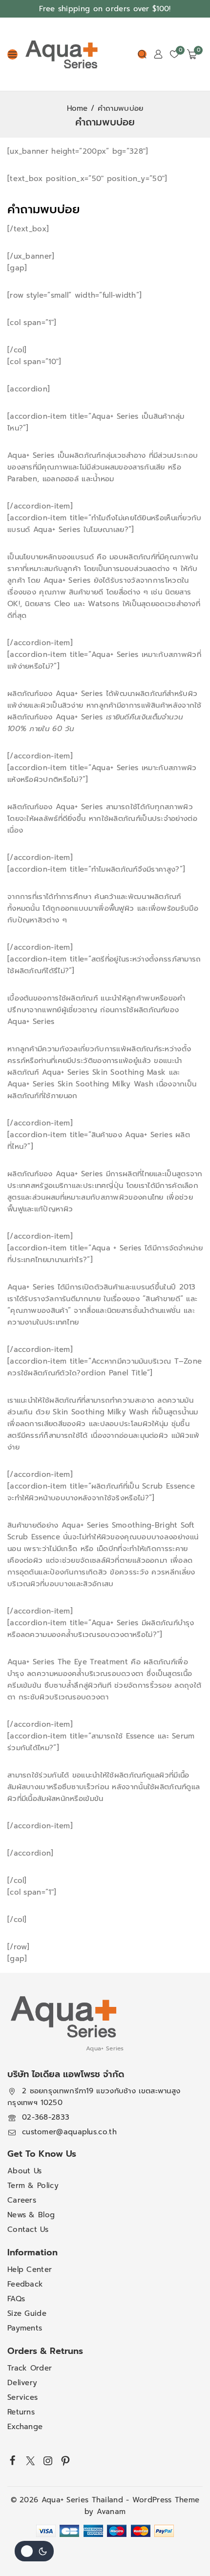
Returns (21, 2412)
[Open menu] (12, 54)
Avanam (111, 2512)
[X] (30, 2461)
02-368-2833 (46, 2117)
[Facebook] (13, 2460)
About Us (24, 2171)
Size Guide (27, 2313)
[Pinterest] (65, 2461)
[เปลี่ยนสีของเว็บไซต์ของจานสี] (34, 2551)
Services (22, 2397)
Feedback (25, 2284)
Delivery (22, 2383)
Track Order (30, 2368)
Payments (25, 2328)
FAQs (16, 2299)
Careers (22, 2200)
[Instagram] (48, 2461)
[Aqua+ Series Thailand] (62, 54)
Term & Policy (33, 2186)
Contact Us (28, 2229)
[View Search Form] (142, 54)
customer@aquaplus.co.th (69, 2132)
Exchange (25, 2427)
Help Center (30, 2269)
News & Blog (31, 2215)
